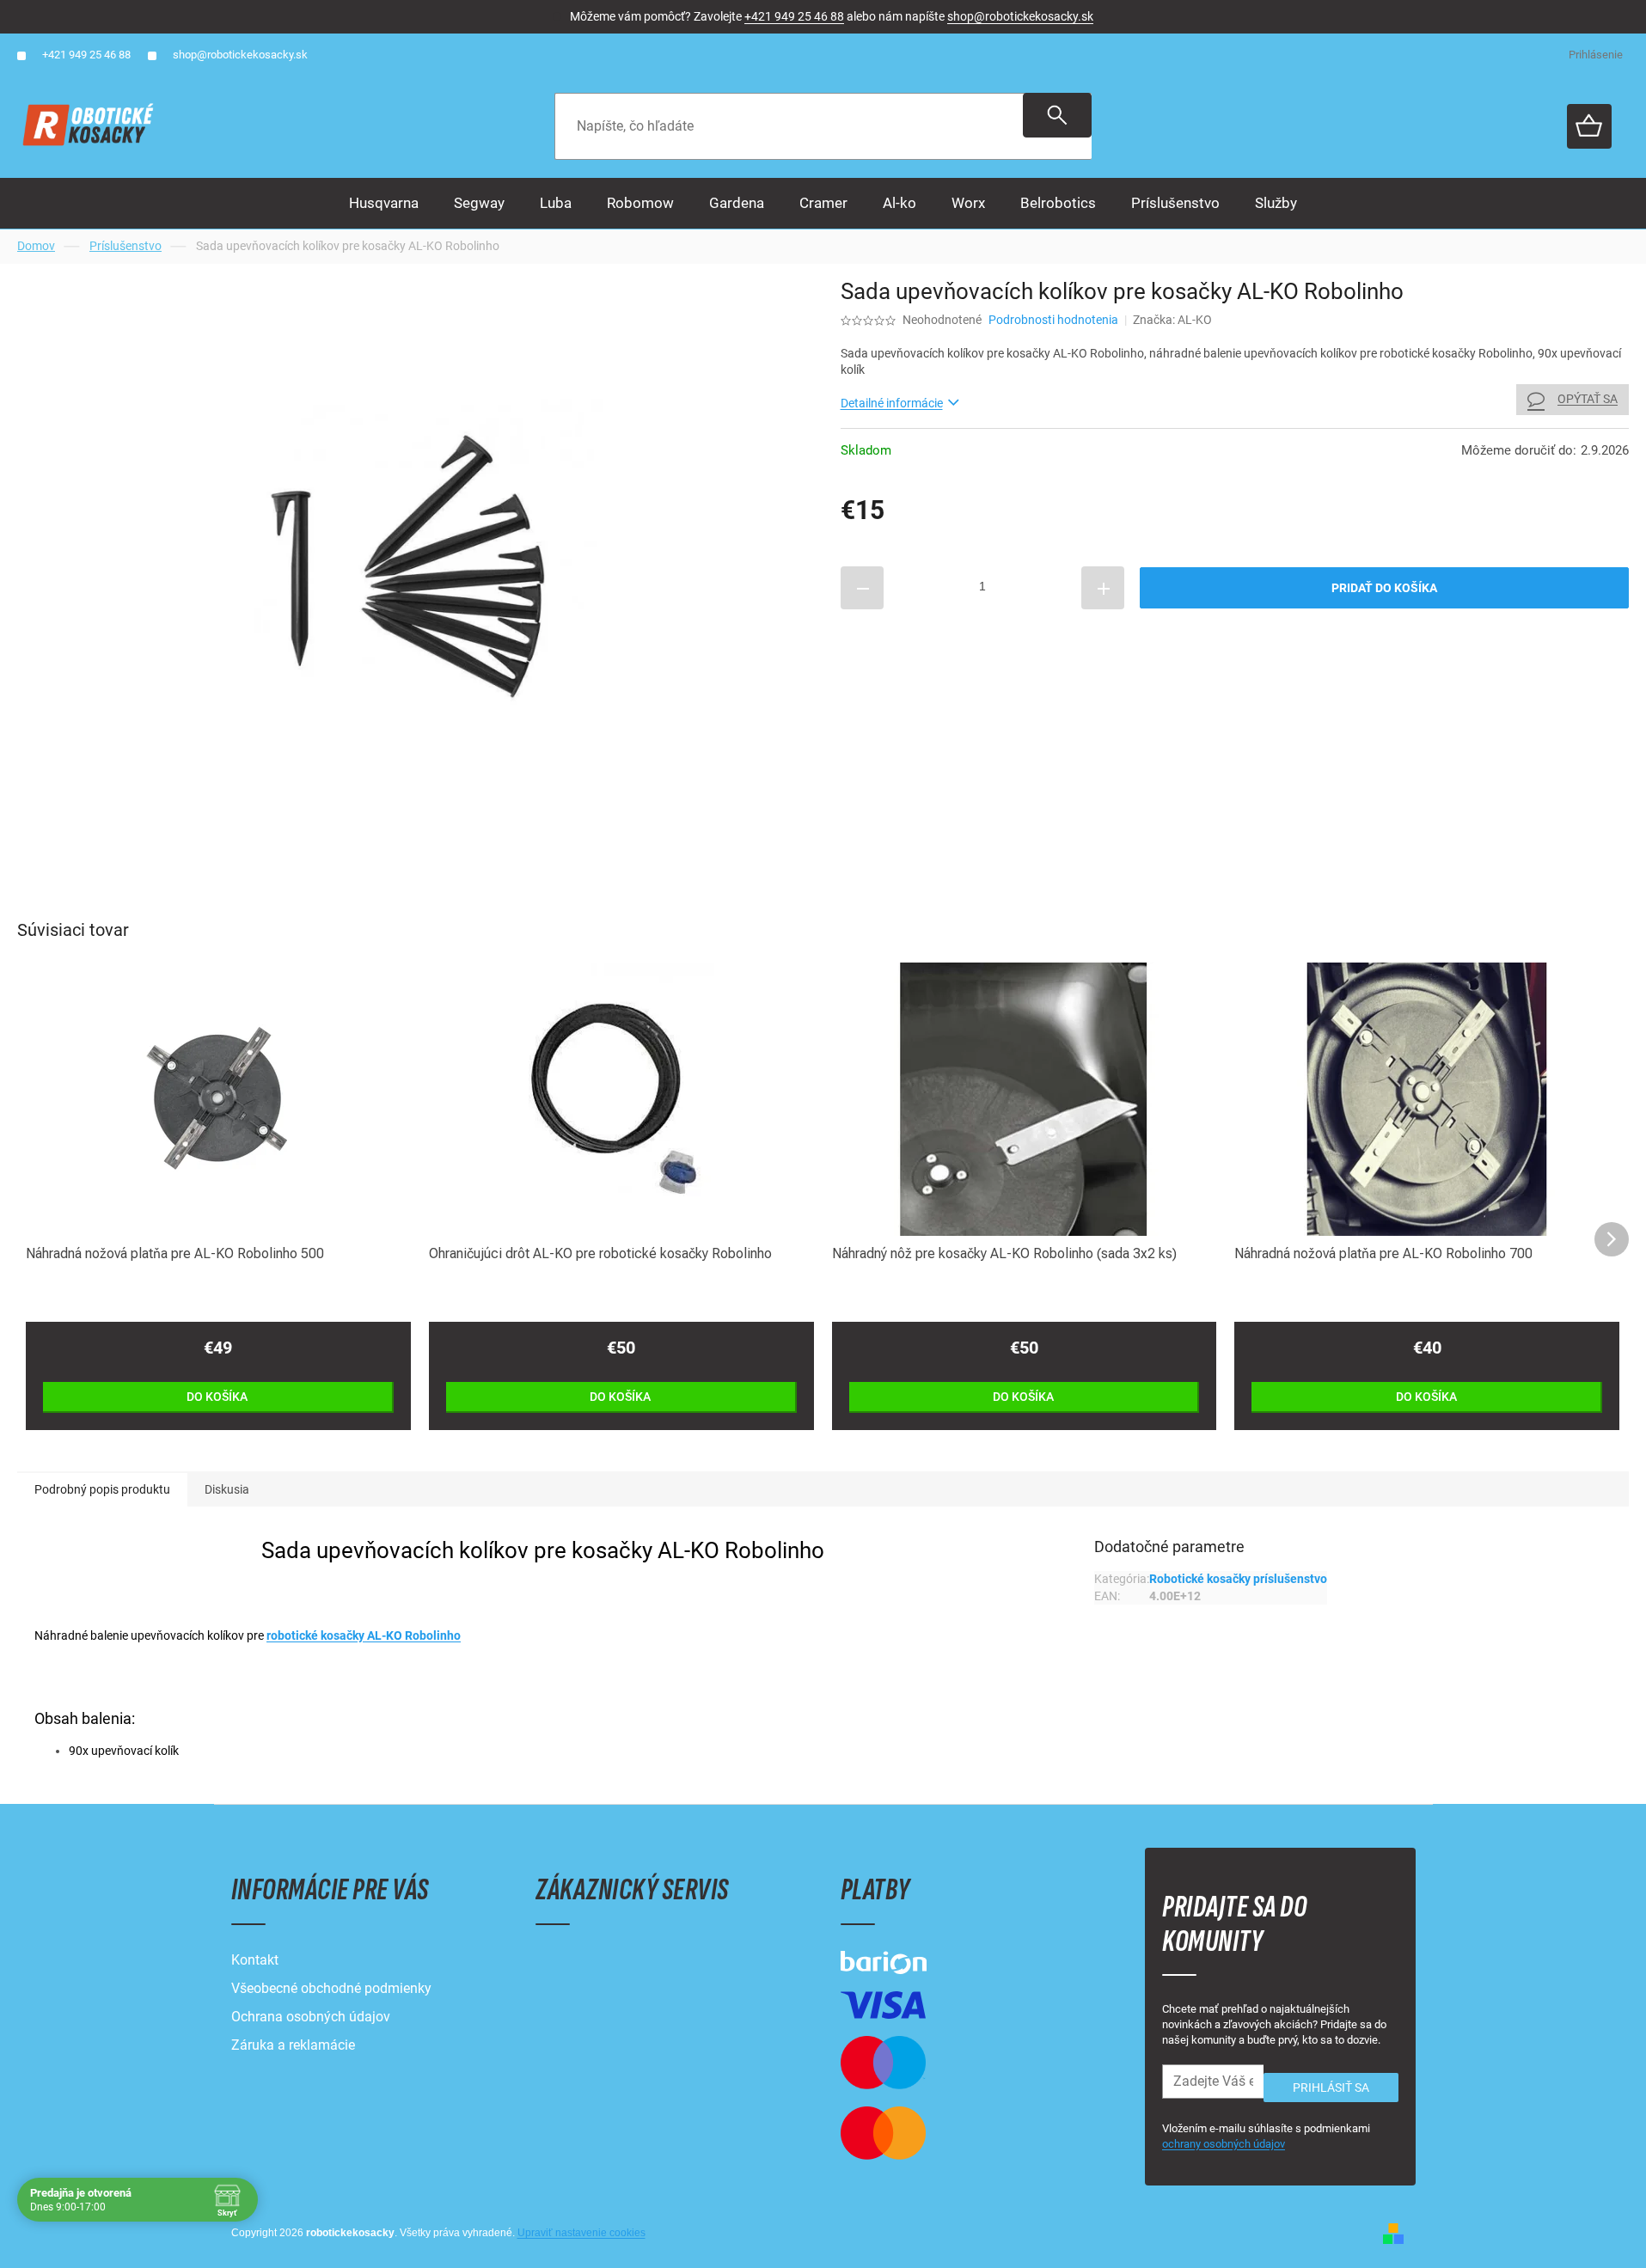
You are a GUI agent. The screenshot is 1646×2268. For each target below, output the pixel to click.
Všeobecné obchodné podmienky (331, 1988)
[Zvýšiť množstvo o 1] (1103, 588)
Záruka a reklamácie (293, 2045)
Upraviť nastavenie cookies (581, 2233)
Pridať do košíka (1384, 588)
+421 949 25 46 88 (794, 16)
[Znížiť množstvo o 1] (862, 588)
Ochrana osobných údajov (311, 2017)
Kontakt (255, 1960)
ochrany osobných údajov (1224, 2144)
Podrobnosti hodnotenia (1053, 320)
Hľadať (1057, 115)
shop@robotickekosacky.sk (1020, 16)
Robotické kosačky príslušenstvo (1238, 1579)
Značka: (1172, 320)
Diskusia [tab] (227, 1489)
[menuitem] (384, 203)
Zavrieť (958, 634)
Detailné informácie (892, 403)
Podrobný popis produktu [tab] (102, 1489)
